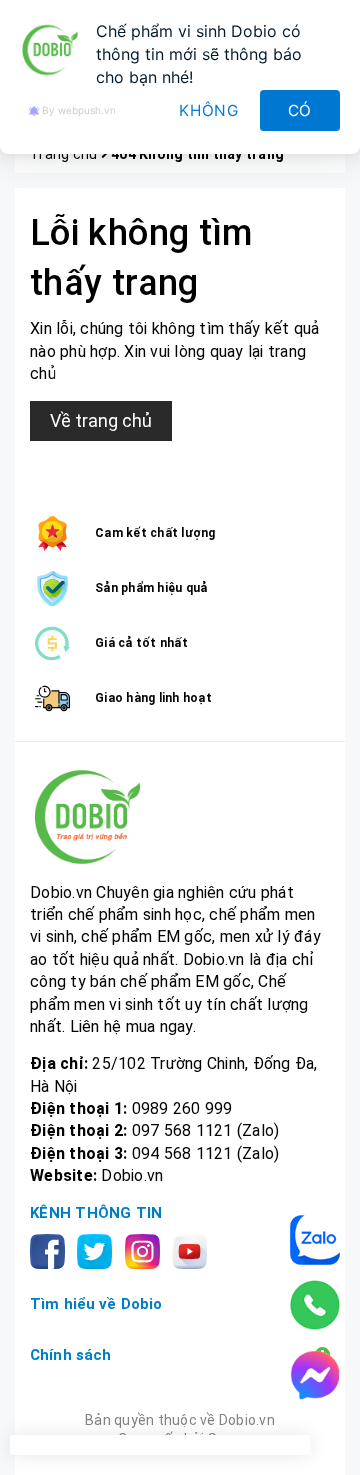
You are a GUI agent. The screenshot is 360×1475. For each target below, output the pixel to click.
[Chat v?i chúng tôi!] (315, 1375)
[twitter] (98, 1249)
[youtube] (193, 1249)
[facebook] (51, 1249)
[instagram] (146, 1249)
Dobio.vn (132, 1175)
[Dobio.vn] (180, 817)
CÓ (300, 110)
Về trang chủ (101, 420)
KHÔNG (209, 110)
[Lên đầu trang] (325, 1440)
